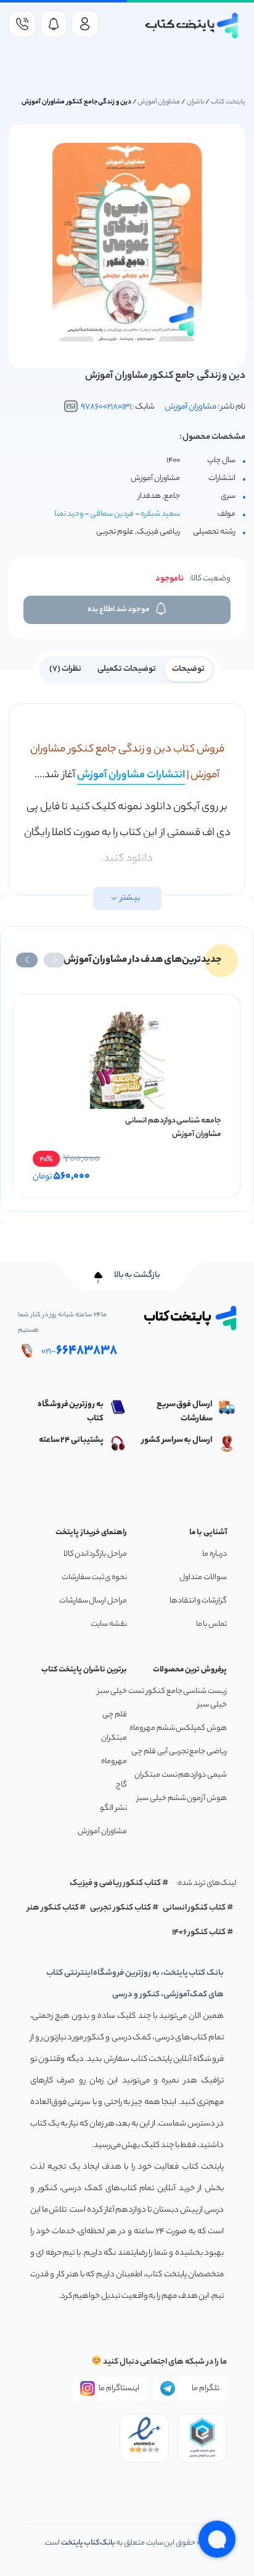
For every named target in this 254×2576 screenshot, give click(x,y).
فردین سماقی (112, 514)
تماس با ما (211, 1624)
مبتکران (114, 1738)
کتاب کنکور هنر (53, 1908)
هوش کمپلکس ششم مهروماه (178, 1728)
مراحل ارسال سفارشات (93, 1601)
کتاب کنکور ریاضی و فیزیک (115, 1883)
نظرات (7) (65, 669)
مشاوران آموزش (159, 102)
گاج (121, 1785)
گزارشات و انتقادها (198, 1601)
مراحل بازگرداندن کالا (95, 1554)
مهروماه (114, 1762)
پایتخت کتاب (228, 102)
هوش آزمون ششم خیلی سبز (182, 1798)
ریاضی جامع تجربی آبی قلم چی (179, 1752)
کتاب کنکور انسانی (195, 1908)
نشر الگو (113, 1808)
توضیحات (188, 669)
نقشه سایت (109, 1624)
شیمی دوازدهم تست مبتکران (181, 1775)
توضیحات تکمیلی (127, 669)
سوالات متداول (203, 1578)
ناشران (196, 102)
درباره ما (215, 1554)
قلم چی (115, 1715)
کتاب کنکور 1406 (199, 1933)
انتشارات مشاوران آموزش (131, 775)
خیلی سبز (112, 1691)
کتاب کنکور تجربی (121, 1908)
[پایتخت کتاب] (192, 26)
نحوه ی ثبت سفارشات (94, 1578)
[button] (55, 960)
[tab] (188, 668)
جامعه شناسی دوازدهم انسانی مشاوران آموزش (173, 1128)
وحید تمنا (69, 514)
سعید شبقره (160, 514)
